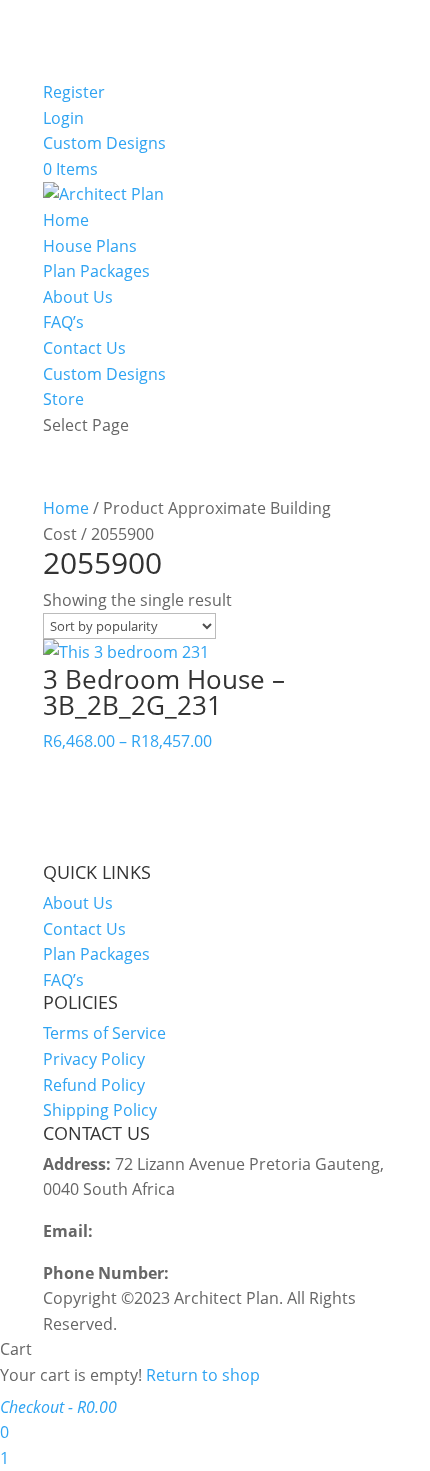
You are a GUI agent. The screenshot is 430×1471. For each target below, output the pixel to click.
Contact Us (84, 348)
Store (63, 399)
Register (74, 92)
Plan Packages (96, 271)
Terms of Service (104, 1033)
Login (63, 118)
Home (66, 220)
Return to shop (203, 1375)
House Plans (90, 246)
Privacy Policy (94, 1059)
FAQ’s (63, 322)
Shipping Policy (100, 1110)
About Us (78, 297)
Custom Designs (104, 143)
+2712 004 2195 (231, 1273)
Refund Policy (94, 1085)
